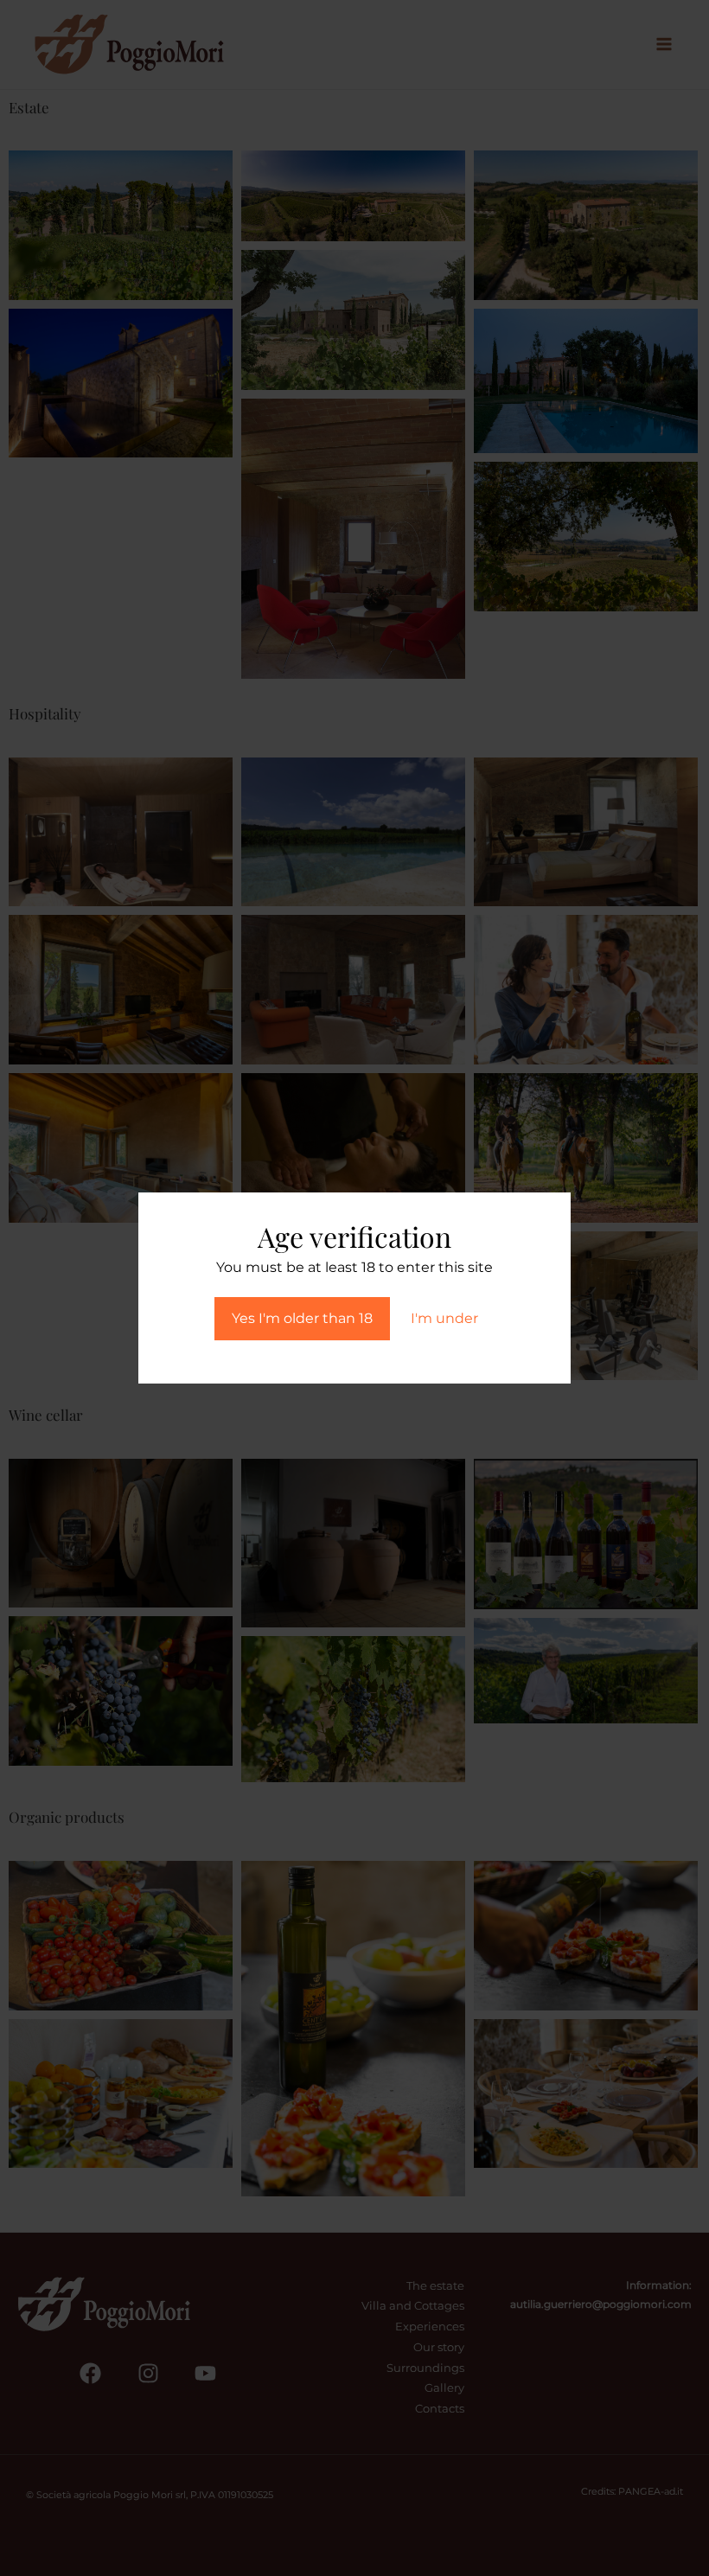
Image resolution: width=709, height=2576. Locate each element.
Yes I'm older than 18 (302, 1318)
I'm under (444, 1318)
